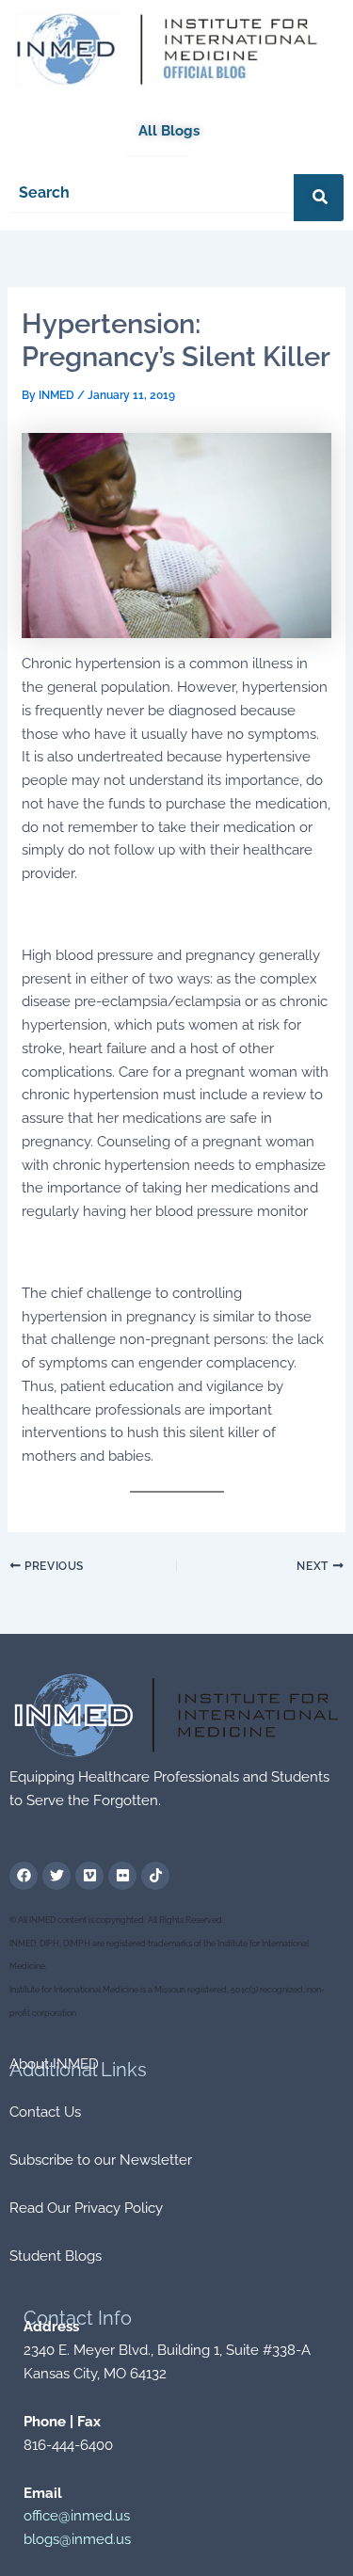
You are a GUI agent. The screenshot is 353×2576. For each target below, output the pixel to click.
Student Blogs (56, 2256)
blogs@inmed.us (77, 2539)
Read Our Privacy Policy (86, 2208)
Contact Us (45, 2112)
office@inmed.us (77, 2516)
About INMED (54, 2064)
